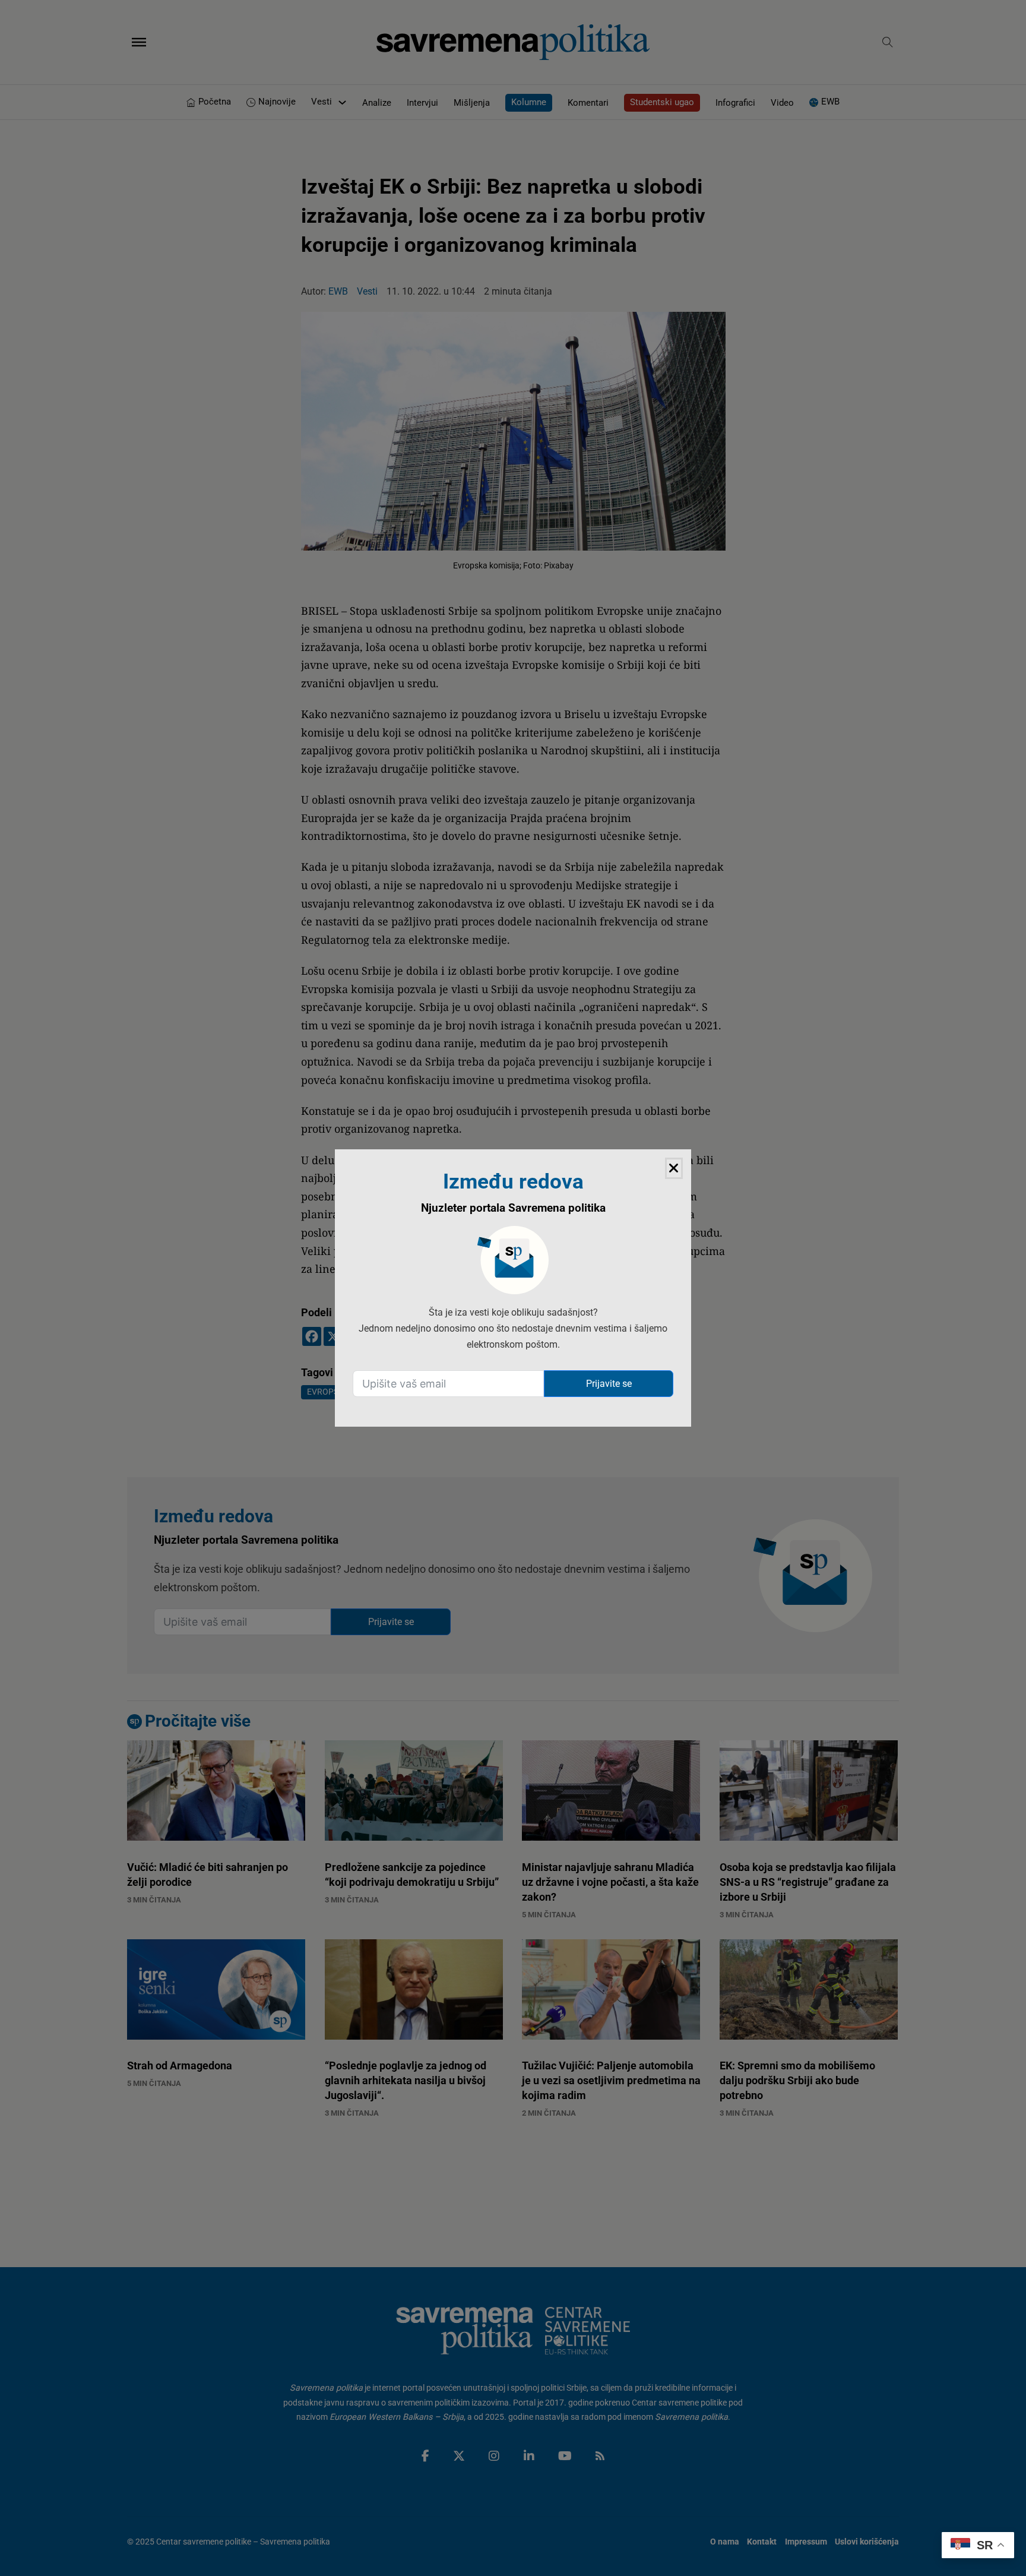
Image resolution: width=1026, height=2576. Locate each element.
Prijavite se (609, 1384)
